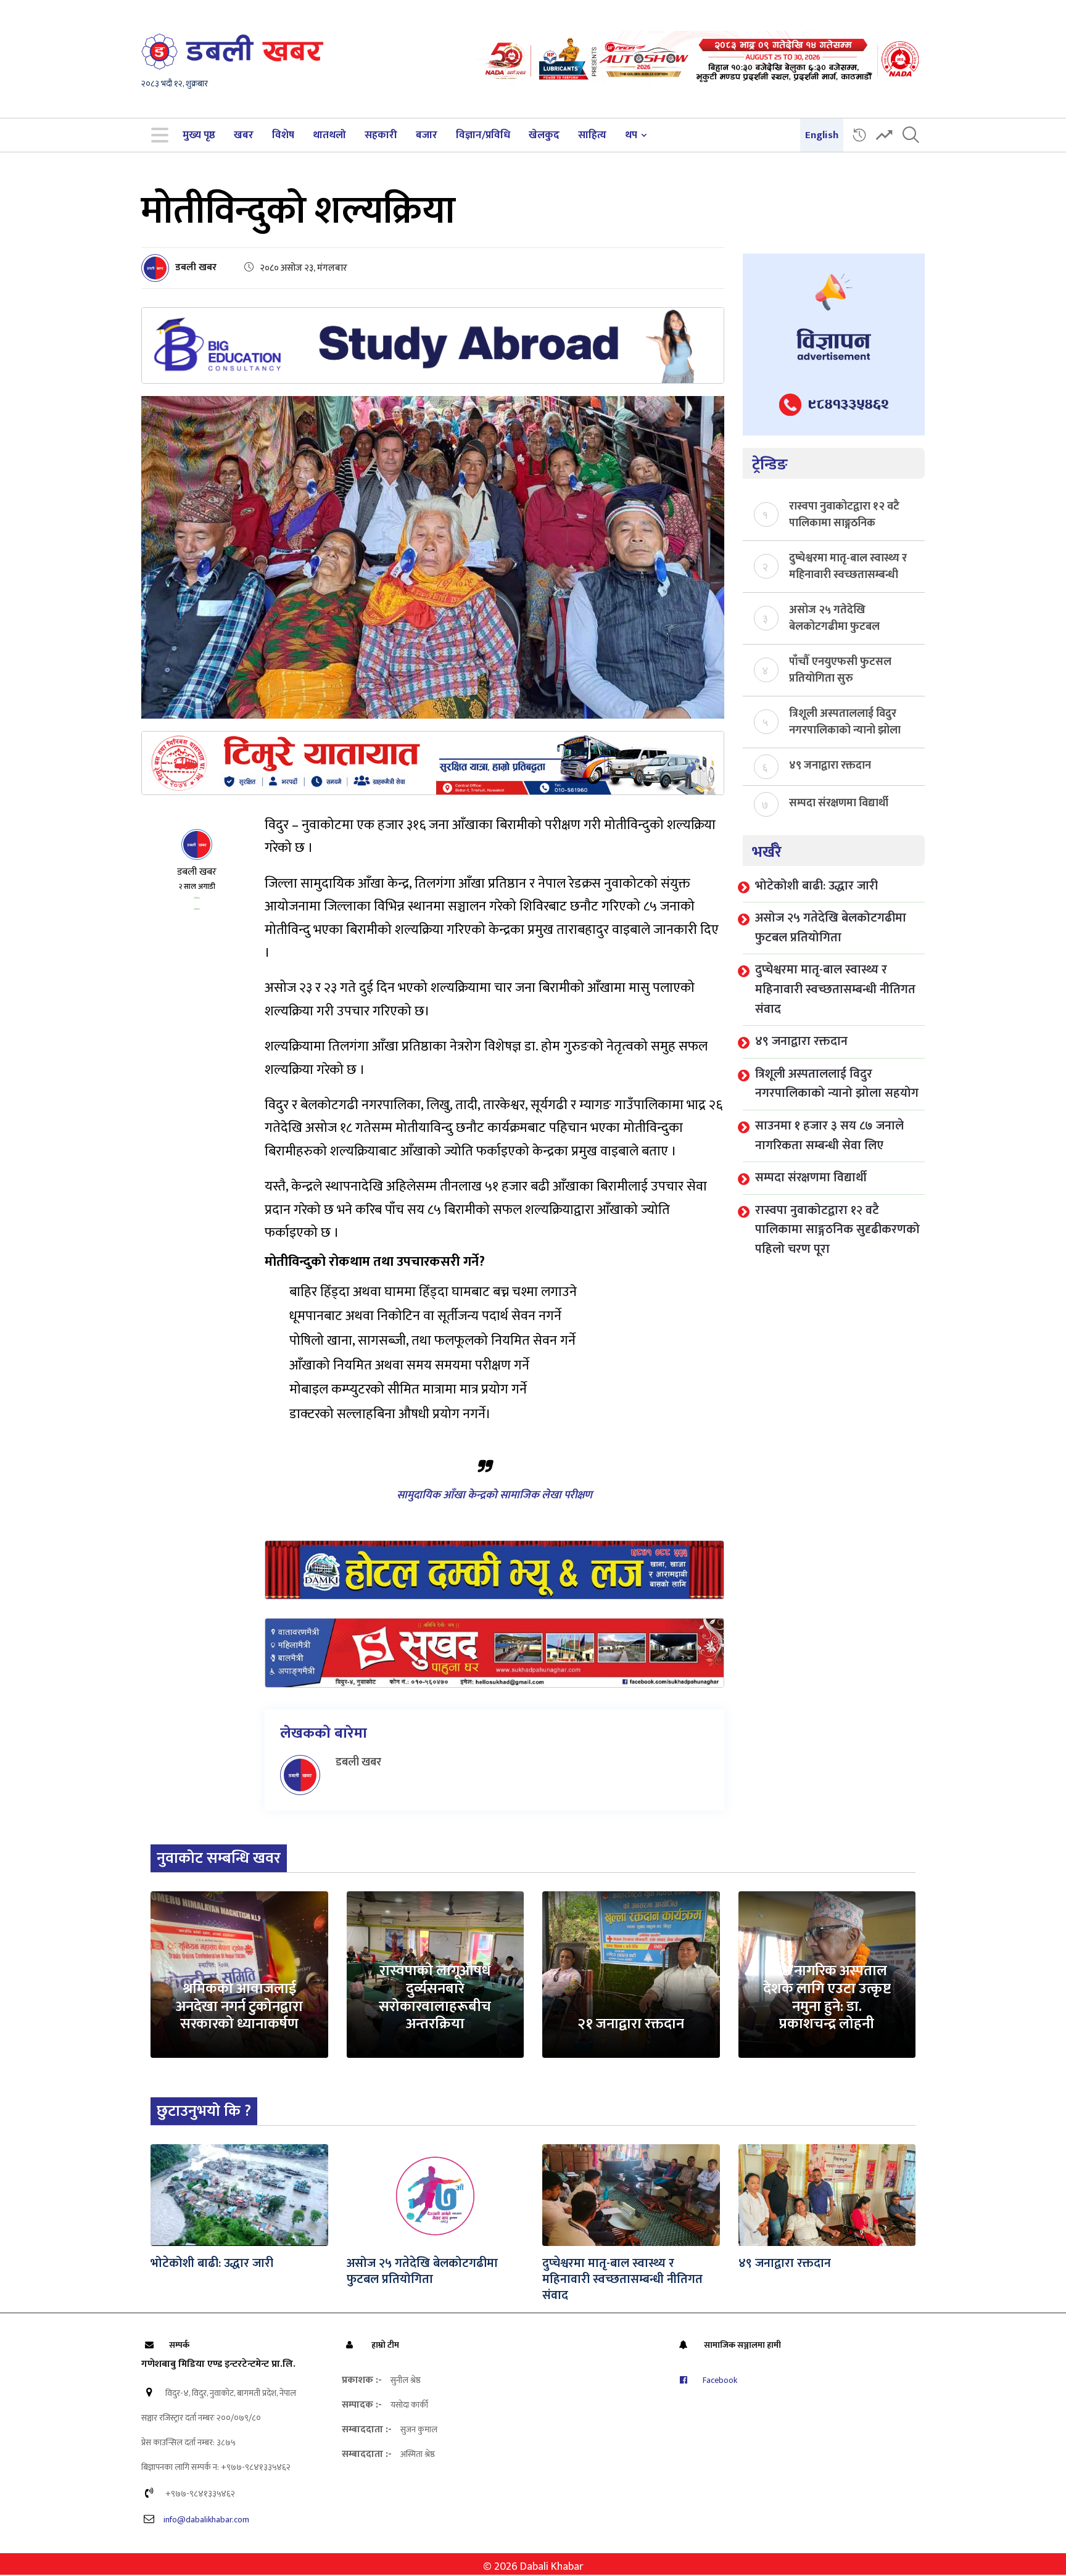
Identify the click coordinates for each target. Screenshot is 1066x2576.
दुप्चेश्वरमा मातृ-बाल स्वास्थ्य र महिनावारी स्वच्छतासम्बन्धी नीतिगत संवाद (848, 566)
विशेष (283, 135)
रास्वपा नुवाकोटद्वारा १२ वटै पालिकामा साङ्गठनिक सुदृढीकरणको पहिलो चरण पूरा (844, 514)
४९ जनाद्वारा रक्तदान (830, 766)
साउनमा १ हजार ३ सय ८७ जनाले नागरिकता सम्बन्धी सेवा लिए (829, 1136)
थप (631, 135)
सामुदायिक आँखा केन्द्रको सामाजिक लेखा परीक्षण (494, 1495)
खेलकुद (544, 135)
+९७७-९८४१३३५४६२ (199, 2494)
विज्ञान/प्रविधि (483, 135)
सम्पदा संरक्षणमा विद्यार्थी (839, 803)
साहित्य (592, 135)
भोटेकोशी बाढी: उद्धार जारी (816, 886)
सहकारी (381, 135)
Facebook (719, 2380)
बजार (427, 135)
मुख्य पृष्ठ (199, 135)
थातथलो (329, 135)
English (822, 135)
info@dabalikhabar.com (206, 2520)
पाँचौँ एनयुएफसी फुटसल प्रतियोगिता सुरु (840, 669)
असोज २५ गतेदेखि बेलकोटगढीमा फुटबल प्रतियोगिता (834, 617)
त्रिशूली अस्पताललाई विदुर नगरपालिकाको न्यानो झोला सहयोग (845, 721)
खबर (244, 135)
